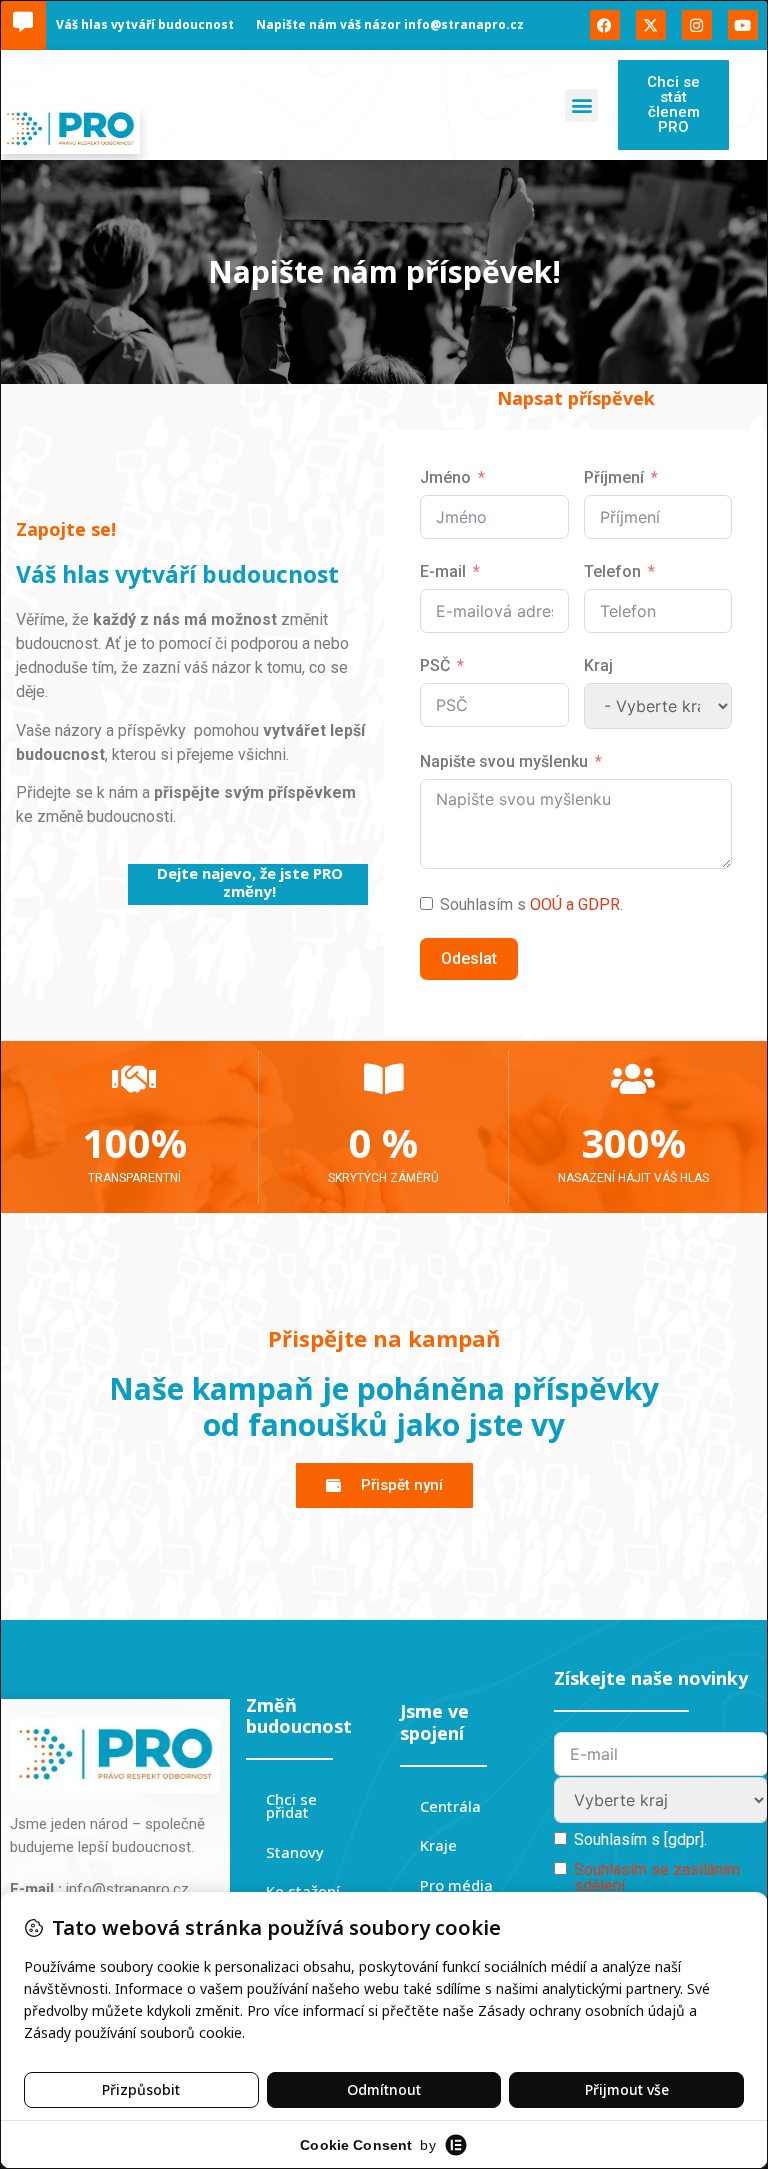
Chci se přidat (291, 1806)
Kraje (438, 1845)
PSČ (435, 665)
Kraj (598, 665)
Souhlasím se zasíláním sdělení (657, 1877)
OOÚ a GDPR (575, 904)
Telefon (612, 571)
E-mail (443, 571)
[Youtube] (743, 25)
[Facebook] (605, 25)
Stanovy (295, 1852)
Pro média (456, 1885)
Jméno (445, 477)
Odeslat (469, 958)
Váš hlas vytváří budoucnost (145, 24)
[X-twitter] (651, 25)
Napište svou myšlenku (504, 761)
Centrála (450, 1806)
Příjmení (614, 477)
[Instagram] (697, 25)
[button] (581, 105)
